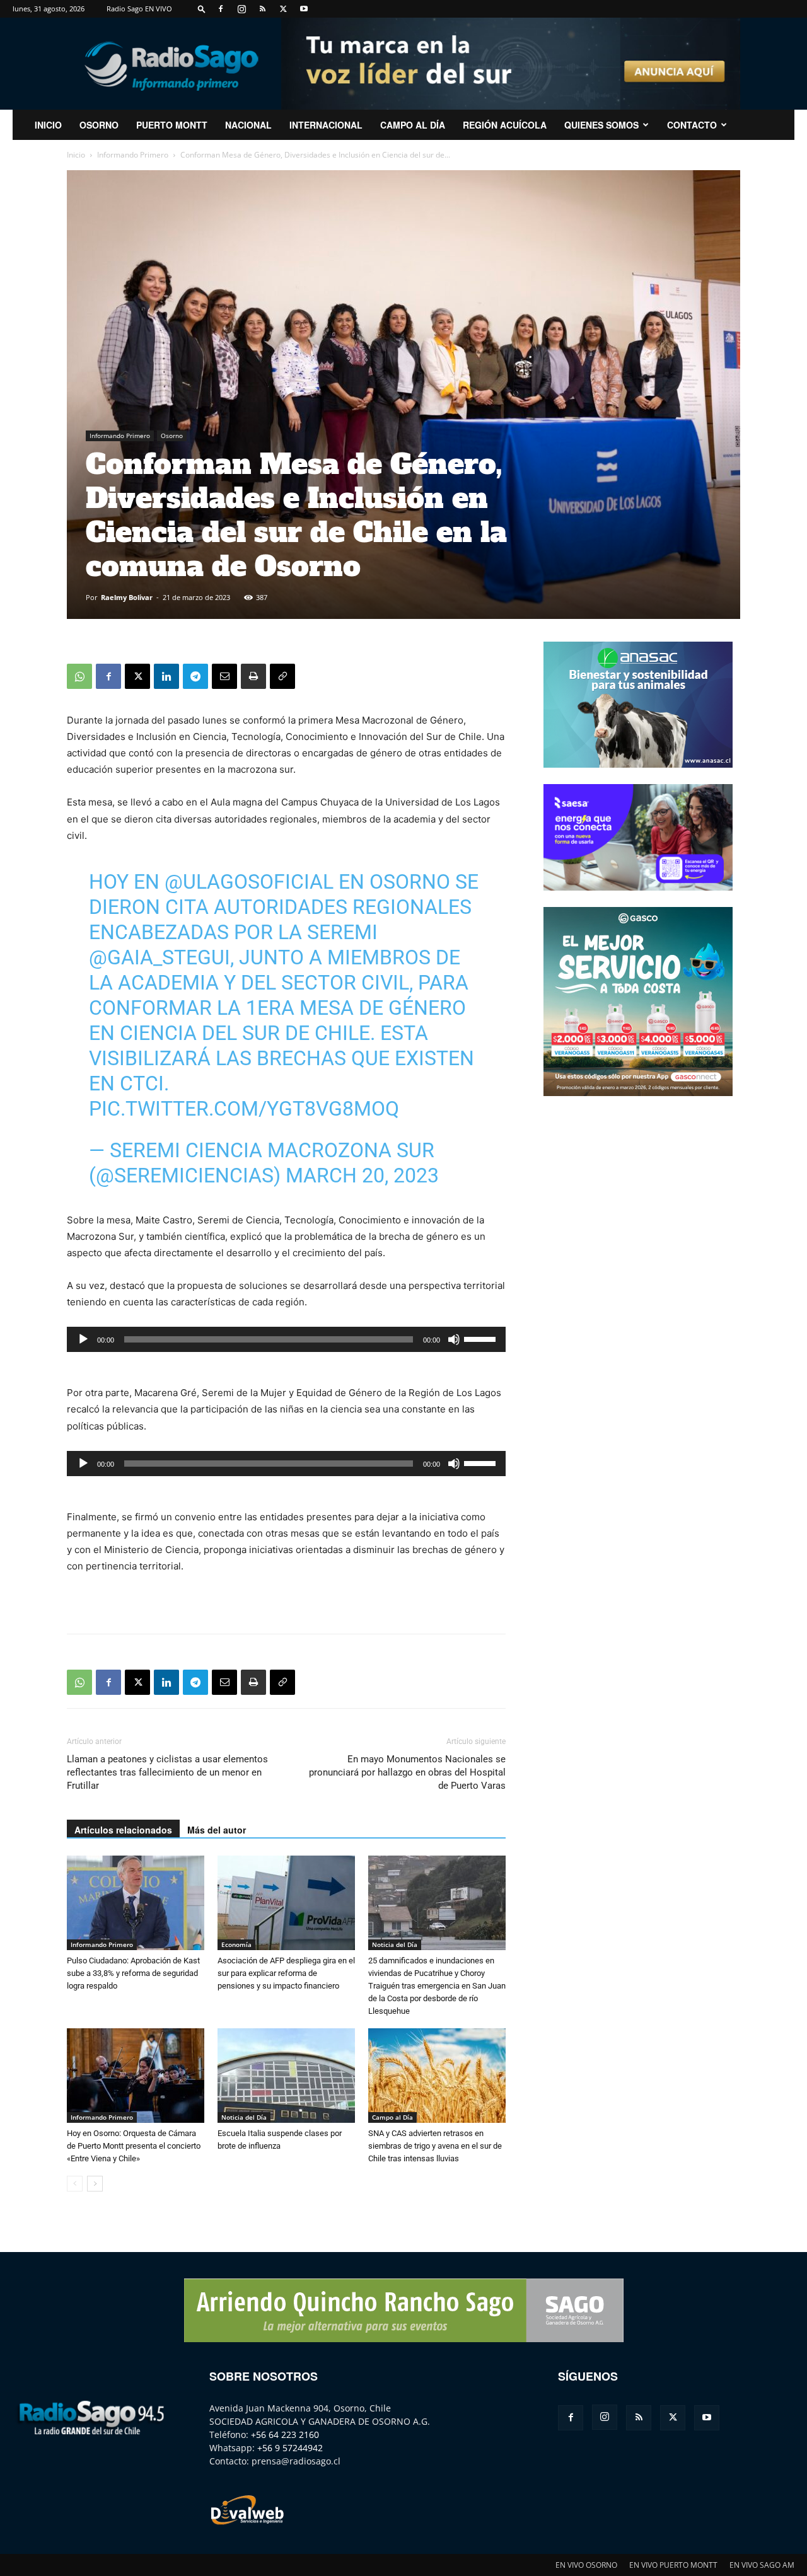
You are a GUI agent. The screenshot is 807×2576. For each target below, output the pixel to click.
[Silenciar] (454, 1339)
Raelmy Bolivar (127, 597)
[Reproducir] (83, 1339)
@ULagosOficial (249, 882)
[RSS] (262, 9)
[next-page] (95, 2184)
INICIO (48, 125)
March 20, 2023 (362, 1175)
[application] (286, 1339)
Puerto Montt (172, 125)
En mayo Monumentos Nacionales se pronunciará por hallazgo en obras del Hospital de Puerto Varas (407, 1772)
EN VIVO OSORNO (586, 2565)
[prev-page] (75, 2184)
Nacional (248, 125)
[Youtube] (304, 9)
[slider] (482, 1338)
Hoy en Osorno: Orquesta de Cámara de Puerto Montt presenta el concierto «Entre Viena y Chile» (134, 2146)
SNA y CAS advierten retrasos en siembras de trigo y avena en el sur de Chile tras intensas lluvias (435, 2146)
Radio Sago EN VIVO (139, 9)
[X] (283, 9)
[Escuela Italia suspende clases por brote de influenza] (286, 2076)
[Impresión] (253, 676)
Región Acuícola (505, 125)
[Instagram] (241, 9)
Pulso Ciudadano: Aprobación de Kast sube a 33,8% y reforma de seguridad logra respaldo (133, 1973)
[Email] (224, 676)
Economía (236, 1944)
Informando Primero (133, 155)
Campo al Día (413, 125)
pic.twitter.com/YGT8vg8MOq (244, 1109)
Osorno (99, 125)
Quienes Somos (601, 125)
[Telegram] (195, 676)
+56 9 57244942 (290, 2448)
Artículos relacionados (123, 1830)
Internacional (326, 125)
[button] (202, 9)
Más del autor (217, 1830)
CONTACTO (692, 125)
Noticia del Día (395, 1944)
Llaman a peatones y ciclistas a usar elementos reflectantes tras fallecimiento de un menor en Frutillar (167, 1772)
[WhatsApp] (79, 676)
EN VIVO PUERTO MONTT (673, 2565)
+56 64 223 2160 (285, 2434)
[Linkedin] (166, 676)
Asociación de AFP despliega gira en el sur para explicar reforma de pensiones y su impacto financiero (286, 1973)
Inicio (76, 155)
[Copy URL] (282, 676)
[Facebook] (221, 9)
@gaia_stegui (160, 957)
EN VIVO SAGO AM (762, 2565)
